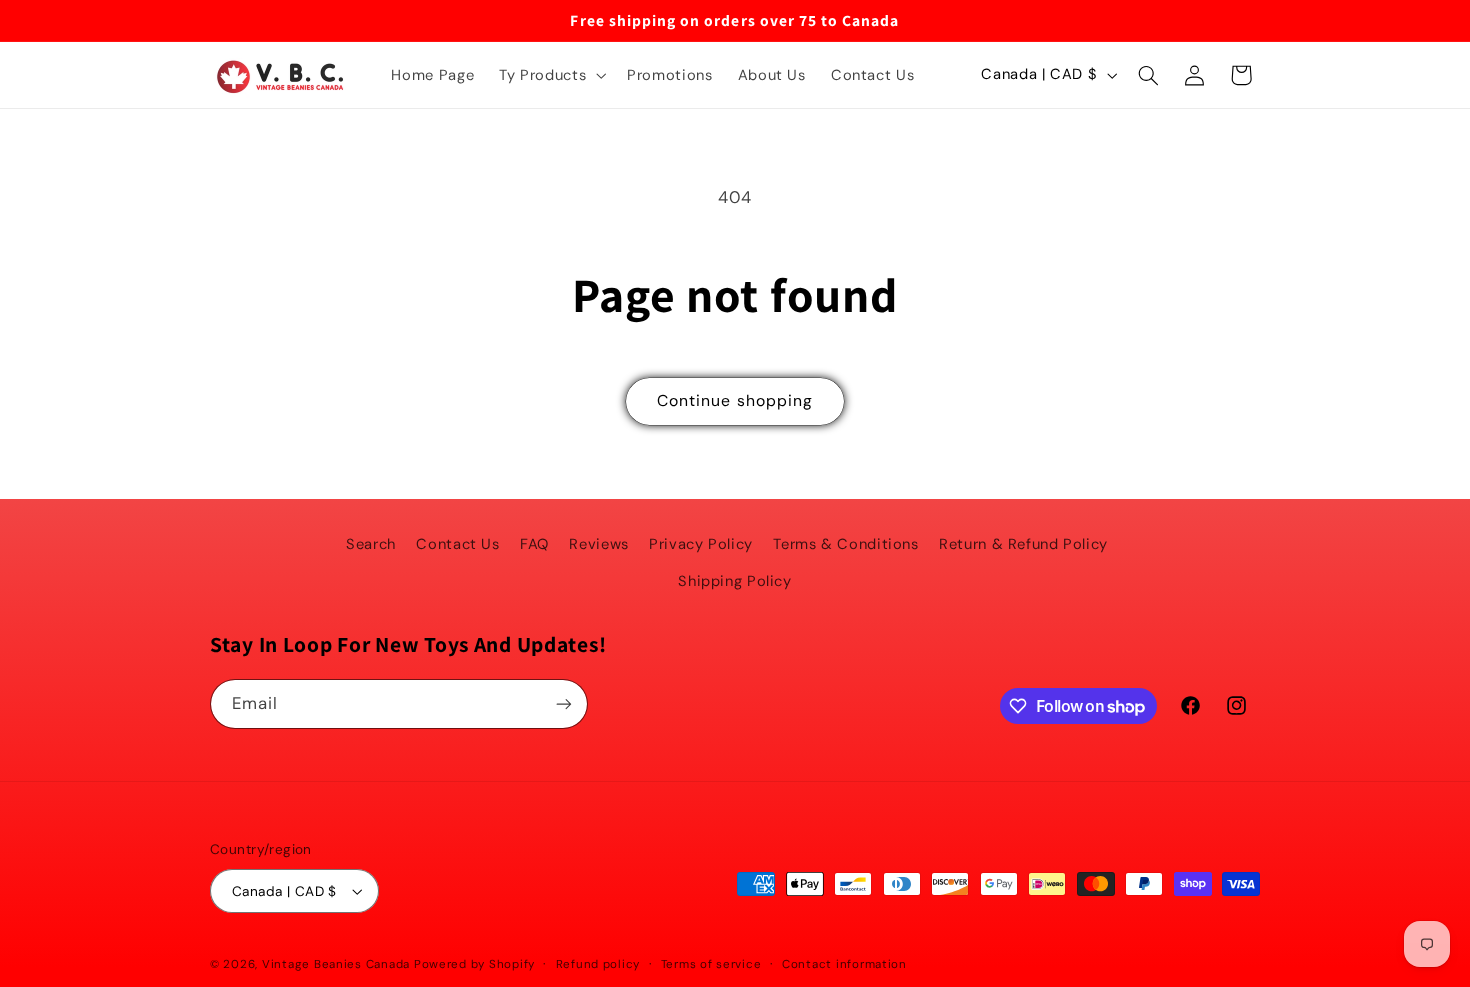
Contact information (844, 964)
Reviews (598, 544)
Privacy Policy (701, 544)
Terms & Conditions (845, 544)
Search (371, 544)
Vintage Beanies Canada (336, 964)
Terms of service (711, 964)
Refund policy (598, 964)
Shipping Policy (734, 581)
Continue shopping (735, 400)
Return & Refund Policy (1023, 544)
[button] (551, 75)
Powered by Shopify (474, 964)
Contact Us (457, 544)
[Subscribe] (564, 703)
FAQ (534, 544)
